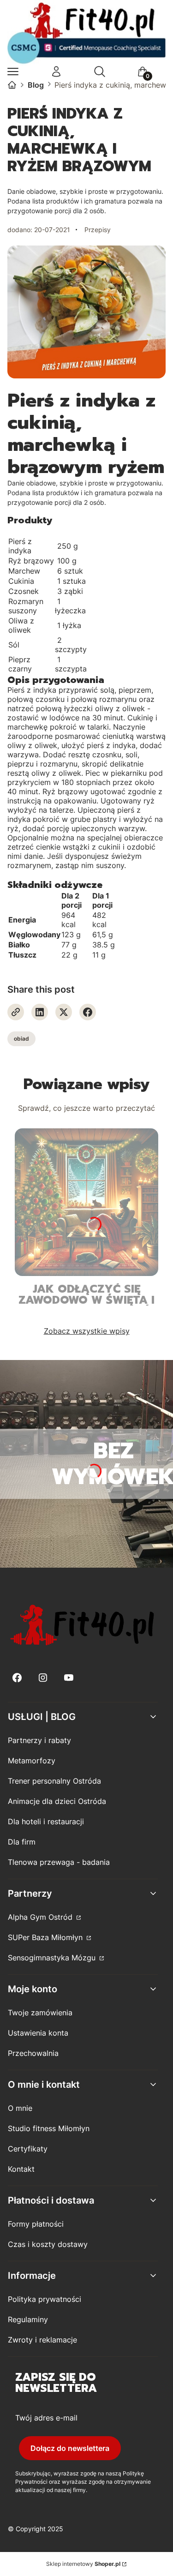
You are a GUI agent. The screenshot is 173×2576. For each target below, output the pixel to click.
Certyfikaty (28, 2149)
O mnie (20, 2108)
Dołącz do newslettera (70, 2448)
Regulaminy (28, 2319)
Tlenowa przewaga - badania (59, 1862)
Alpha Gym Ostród (41, 1917)
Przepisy (98, 230)
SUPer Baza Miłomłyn (46, 1937)
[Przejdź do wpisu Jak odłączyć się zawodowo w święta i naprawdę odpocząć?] (86, 1202)
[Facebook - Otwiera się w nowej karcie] (88, 1012)
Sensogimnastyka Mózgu (53, 1958)
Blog (36, 85)
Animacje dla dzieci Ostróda (57, 1801)
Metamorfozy (32, 1761)
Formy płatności (36, 2224)
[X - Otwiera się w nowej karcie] (64, 1012)
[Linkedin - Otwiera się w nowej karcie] (40, 1012)
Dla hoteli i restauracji (46, 1821)
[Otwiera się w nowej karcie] (16, 1012)
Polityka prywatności (45, 2299)
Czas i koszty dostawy (48, 2244)
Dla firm (22, 1842)
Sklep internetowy (83, 2564)
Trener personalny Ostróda (54, 1781)
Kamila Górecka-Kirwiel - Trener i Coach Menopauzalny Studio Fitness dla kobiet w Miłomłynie (12, 85)
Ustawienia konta (38, 2033)
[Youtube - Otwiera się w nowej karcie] (69, 1678)
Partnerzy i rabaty (39, 1740)
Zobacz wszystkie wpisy (87, 1331)
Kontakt (21, 2169)
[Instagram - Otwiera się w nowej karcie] (43, 1678)
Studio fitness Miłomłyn (49, 2128)
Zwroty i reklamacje (42, 2340)
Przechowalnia (33, 2053)
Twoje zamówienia (40, 2013)
